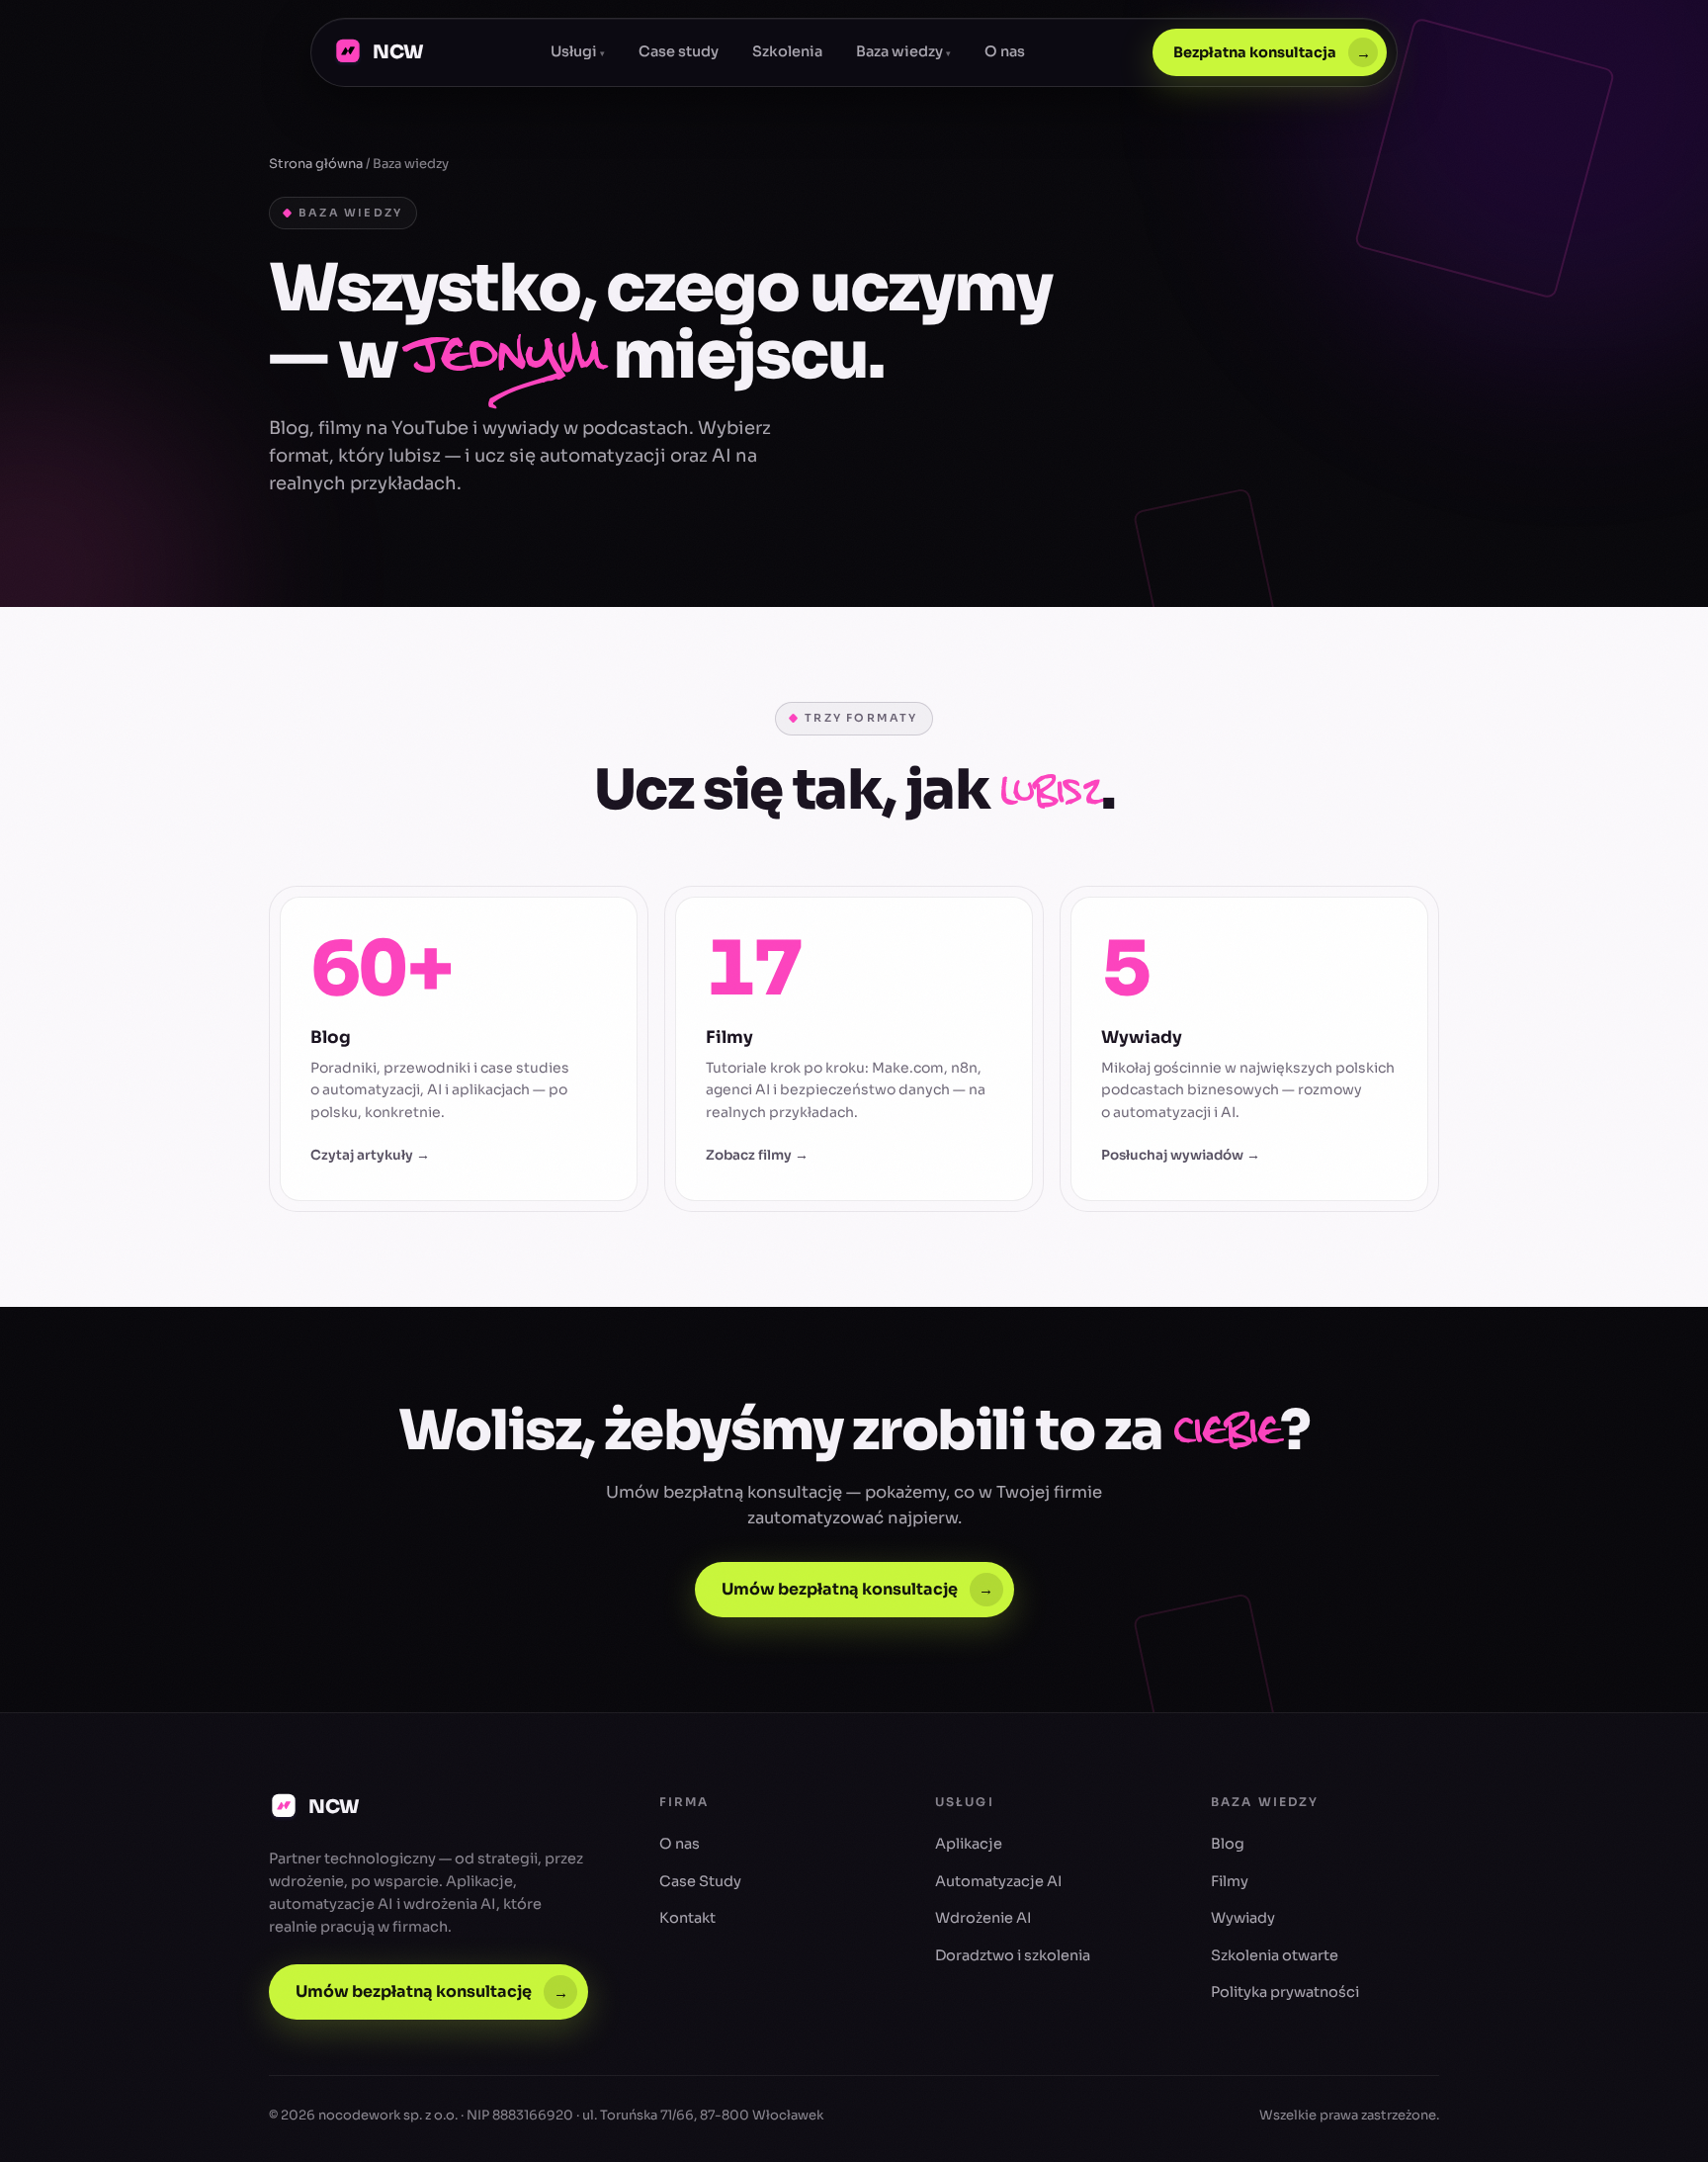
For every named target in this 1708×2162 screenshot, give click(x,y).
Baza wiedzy (903, 51)
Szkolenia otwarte (1275, 1955)
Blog (1228, 1844)
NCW (398, 52)
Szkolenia (787, 51)
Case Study (700, 1881)
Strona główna (316, 164)
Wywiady (1243, 1918)
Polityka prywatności (1285, 1992)
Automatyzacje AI (999, 1881)
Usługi (578, 51)
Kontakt (687, 1918)
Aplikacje (969, 1844)
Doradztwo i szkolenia (1013, 1955)
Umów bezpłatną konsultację (858, 1589)
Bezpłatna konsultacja (1272, 53)
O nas (1005, 51)
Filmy (1230, 1881)
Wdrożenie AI (983, 1918)
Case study (679, 51)
